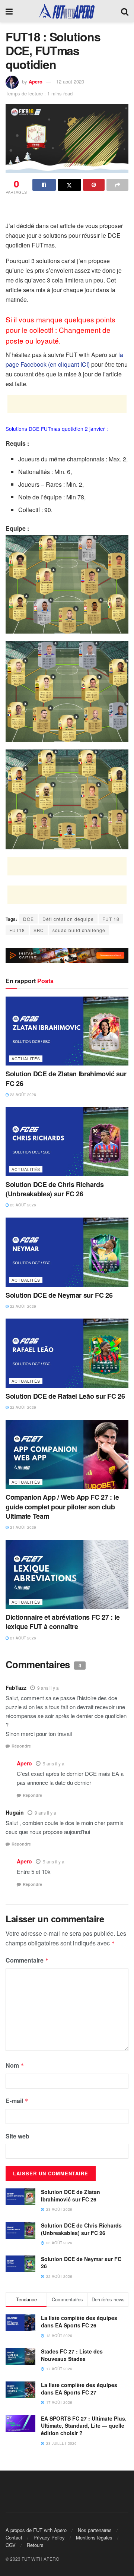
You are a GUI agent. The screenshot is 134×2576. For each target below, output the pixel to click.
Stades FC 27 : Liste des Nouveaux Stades (72, 2355)
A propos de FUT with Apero (36, 2530)
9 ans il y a (48, 1688)
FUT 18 (111, 919)
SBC (39, 930)
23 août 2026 (23, 1095)
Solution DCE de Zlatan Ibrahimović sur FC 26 (66, 1078)
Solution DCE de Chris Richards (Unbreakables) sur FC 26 (55, 1189)
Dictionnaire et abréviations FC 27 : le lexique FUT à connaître (63, 1622)
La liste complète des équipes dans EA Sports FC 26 (79, 2321)
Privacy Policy (49, 2537)
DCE (28, 919)
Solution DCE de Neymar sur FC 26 (59, 1295)
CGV (11, 2545)
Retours (35, 2545)
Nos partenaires (95, 2530)
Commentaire (27, 1960)
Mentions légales (94, 2537)
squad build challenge (79, 930)
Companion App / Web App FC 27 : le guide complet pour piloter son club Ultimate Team (62, 1506)
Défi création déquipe (68, 919)
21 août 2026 (23, 1527)
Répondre (21, 1746)
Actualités (26, 1058)
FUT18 (17, 930)
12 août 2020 (70, 81)
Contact (14, 2537)
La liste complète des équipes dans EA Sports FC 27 (79, 2389)
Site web (17, 2136)
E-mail (17, 2101)
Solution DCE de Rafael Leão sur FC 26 (65, 1396)
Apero (36, 81)
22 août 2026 (23, 1306)
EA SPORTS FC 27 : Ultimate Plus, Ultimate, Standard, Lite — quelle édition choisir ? (84, 2426)
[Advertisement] (67, 209)
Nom (15, 2065)
